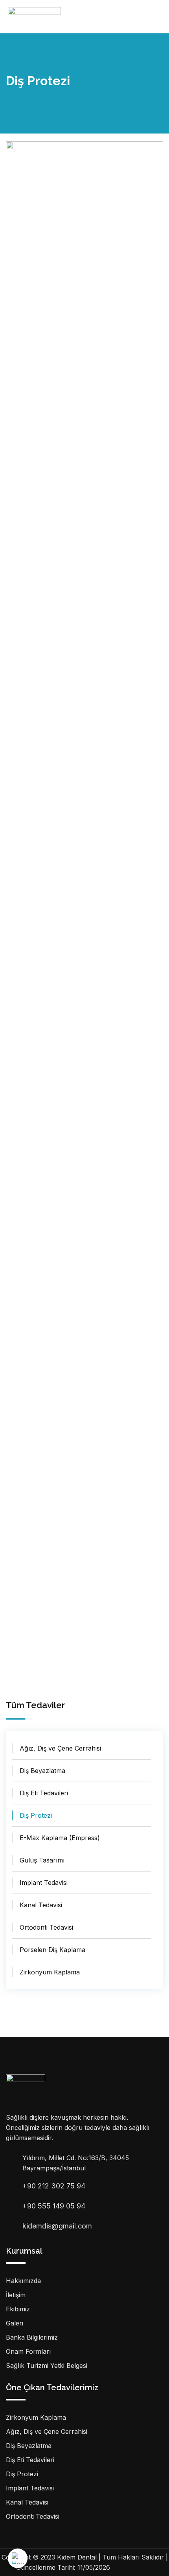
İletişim (16, 2295)
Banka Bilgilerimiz (32, 2337)
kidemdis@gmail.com (57, 2226)
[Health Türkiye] (18, 2558)
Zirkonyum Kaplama (50, 1972)
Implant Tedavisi (44, 1883)
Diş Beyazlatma (42, 1771)
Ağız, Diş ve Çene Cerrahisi (60, 1748)
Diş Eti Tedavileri (44, 1793)
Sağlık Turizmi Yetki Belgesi (47, 2366)
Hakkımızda (23, 2281)
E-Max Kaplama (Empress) (60, 1838)
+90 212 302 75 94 (54, 2186)
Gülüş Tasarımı (42, 1860)
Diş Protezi (36, 1815)
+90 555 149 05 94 (54, 2206)
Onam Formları (28, 2351)
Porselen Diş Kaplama (52, 1950)
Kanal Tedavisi (41, 1905)
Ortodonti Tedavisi (46, 1927)
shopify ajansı (132, 2567)
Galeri (15, 2323)
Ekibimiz (18, 2309)
